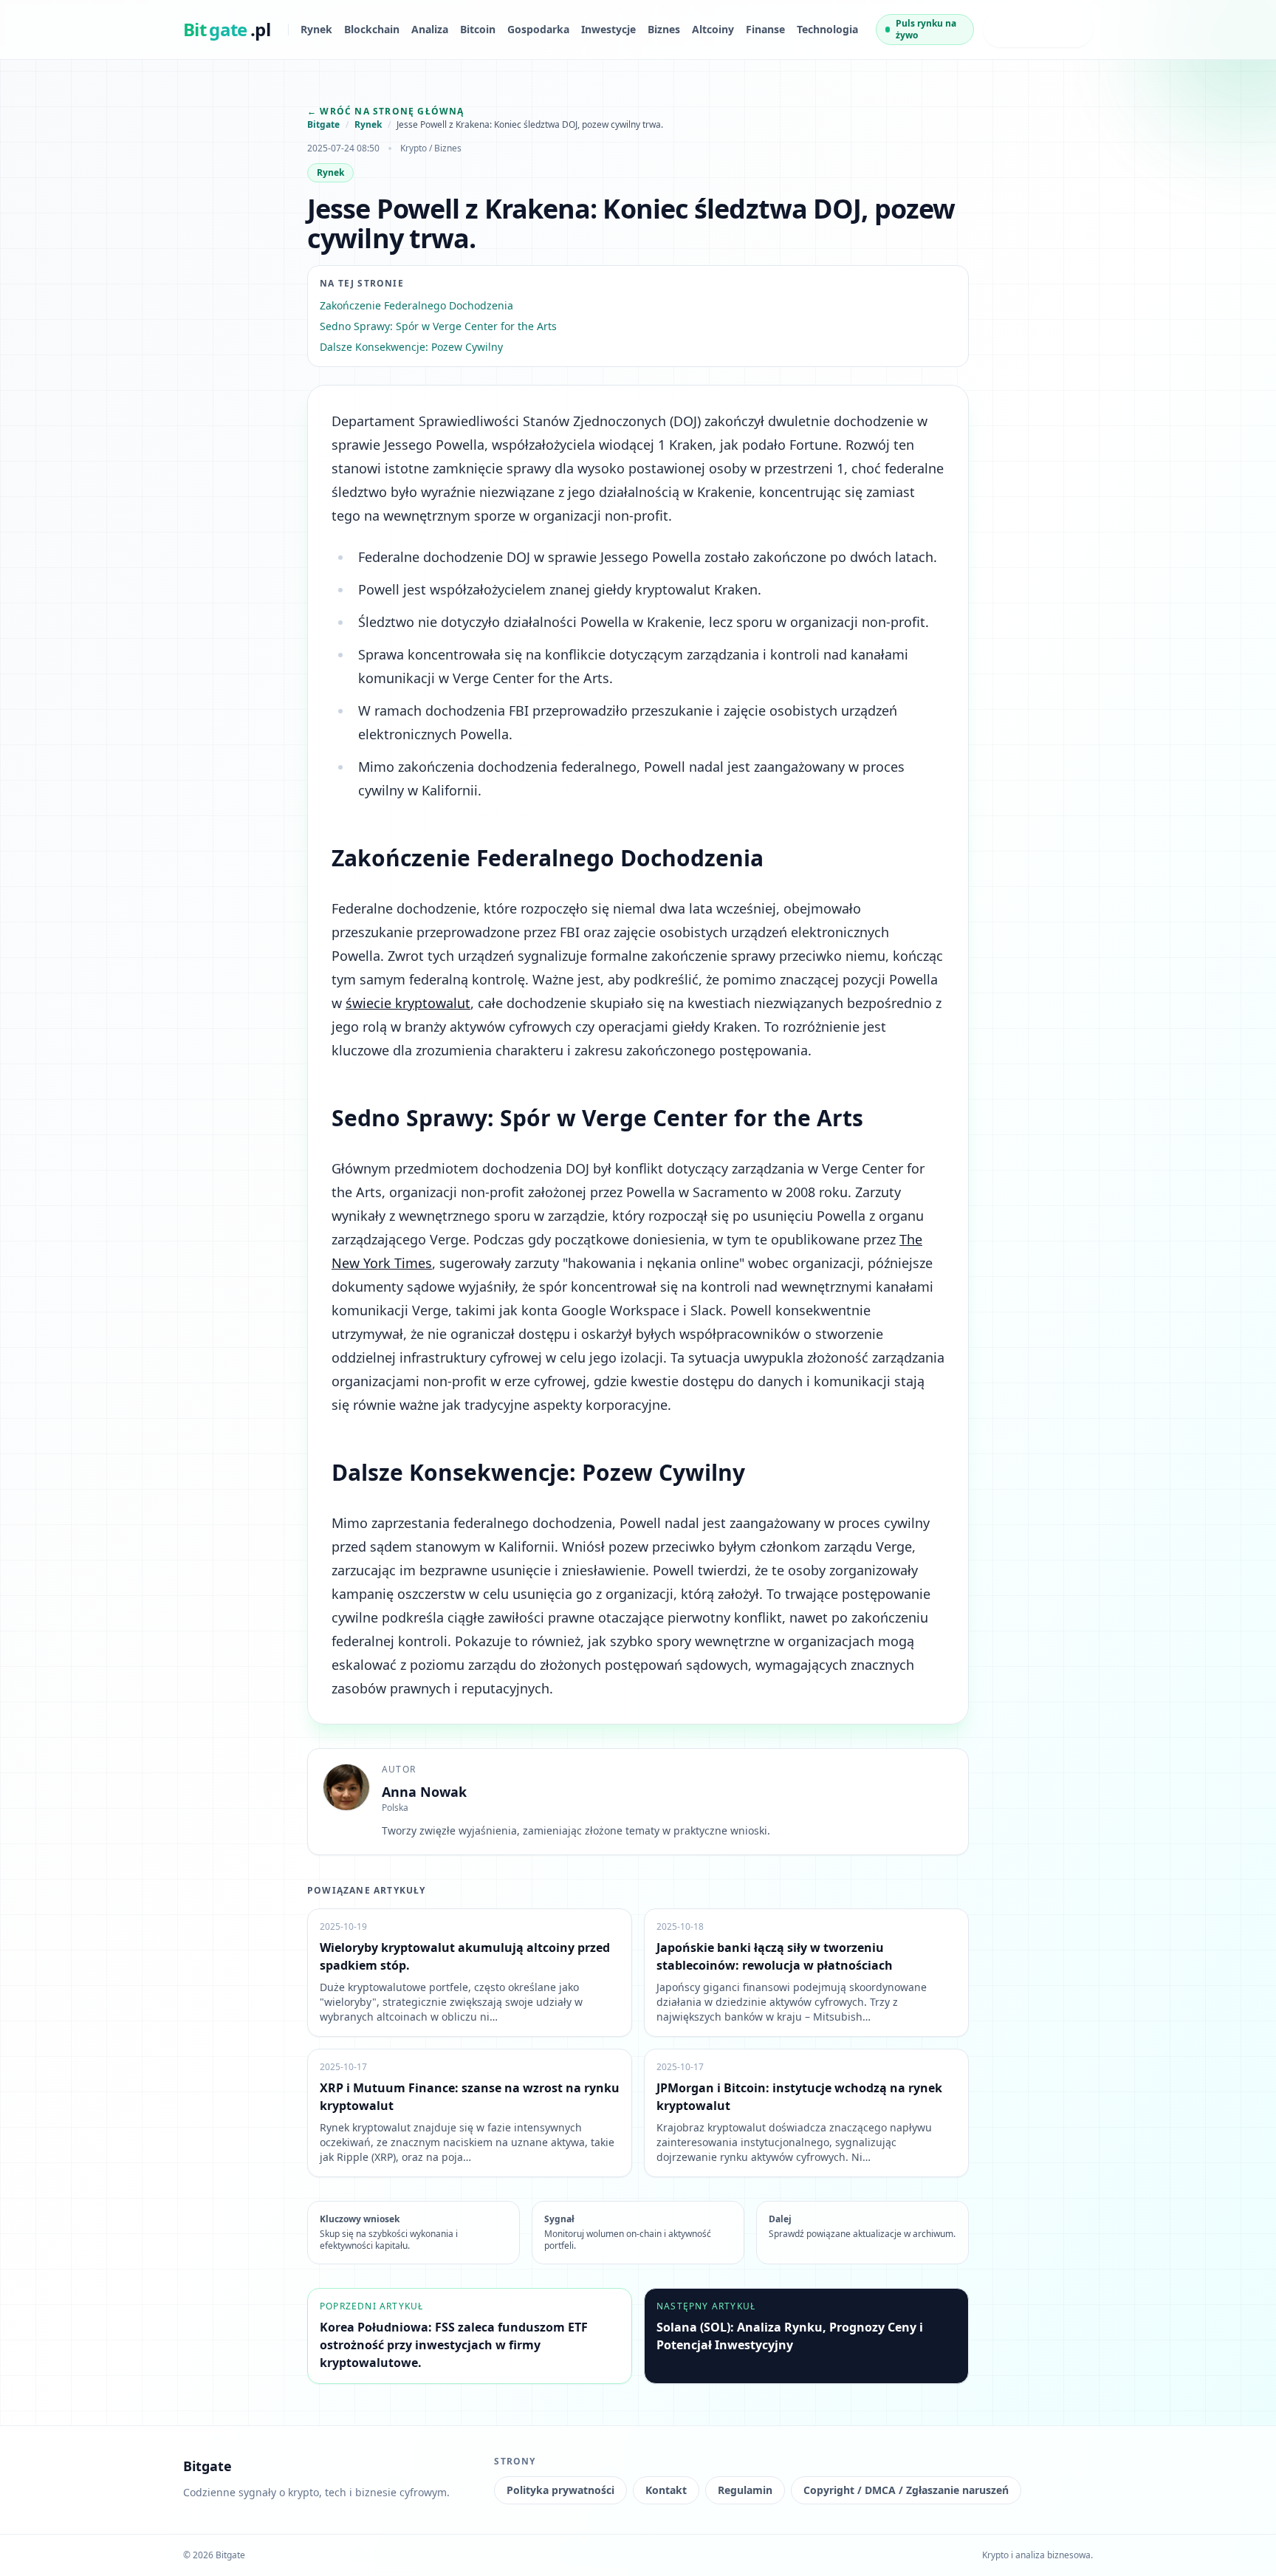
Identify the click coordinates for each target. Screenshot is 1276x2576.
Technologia (827, 29)
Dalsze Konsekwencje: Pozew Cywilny (411, 347)
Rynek (316, 29)
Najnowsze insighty (1024, 29)
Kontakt (666, 2490)
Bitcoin (478, 29)
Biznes (664, 29)
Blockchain (372, 29)
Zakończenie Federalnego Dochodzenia (416, 305)
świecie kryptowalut (408, 1003)
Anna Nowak (424, 1792)
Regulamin (745, 2490)
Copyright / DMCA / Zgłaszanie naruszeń (906, 2490)
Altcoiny (713, 29)
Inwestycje (608, 29)
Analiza (430, 29)
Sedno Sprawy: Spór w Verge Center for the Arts (438, 326)
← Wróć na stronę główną (386, 111)
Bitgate (323, 125)
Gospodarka (538, 29)
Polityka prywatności (560, 2490)
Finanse (765, 29)
